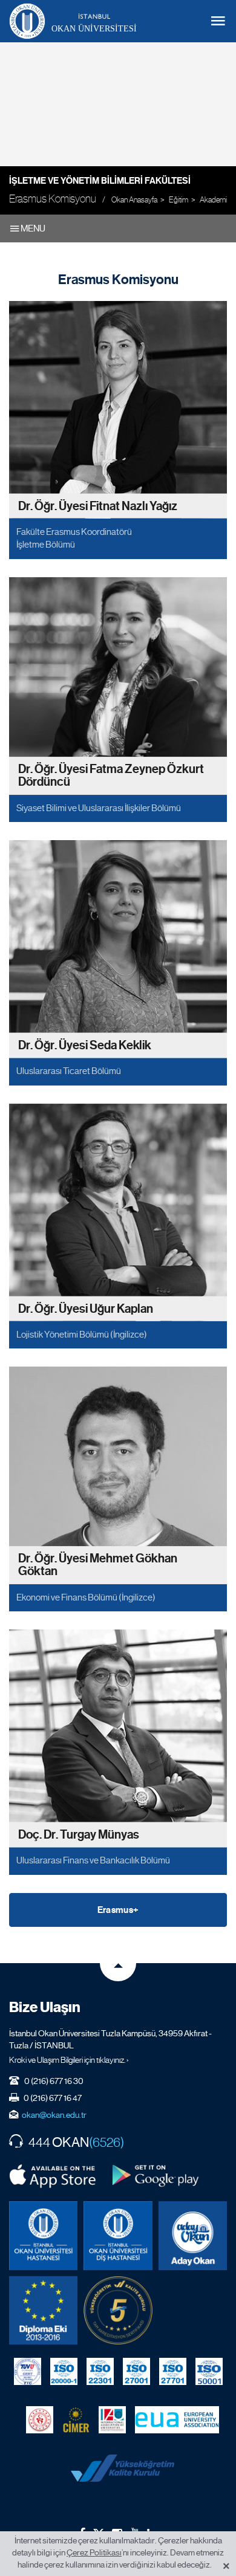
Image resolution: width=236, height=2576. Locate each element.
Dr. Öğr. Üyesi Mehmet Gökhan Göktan (98, 1565)
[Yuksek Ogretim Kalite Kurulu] (118, 2310)
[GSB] (40, 2420)
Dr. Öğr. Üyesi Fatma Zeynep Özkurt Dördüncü (111, 776)
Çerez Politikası (94, 2552)
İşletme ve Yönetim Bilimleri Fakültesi (100, 181)
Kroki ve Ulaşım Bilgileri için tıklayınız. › (69, 2060)
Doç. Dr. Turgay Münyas (79, 1835)
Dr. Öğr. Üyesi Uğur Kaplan (86, 1308)
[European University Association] (177, 2420)
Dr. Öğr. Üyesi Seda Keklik (85, 1045)
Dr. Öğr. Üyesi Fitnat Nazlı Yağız (98, 506)
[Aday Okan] (193, 2235)
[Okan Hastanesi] (43, 2235)
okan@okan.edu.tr (54, 2115)
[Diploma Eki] (43, 2310)
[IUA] (112, 2420)
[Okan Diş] (118, 2235)
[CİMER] (76, 2420)
